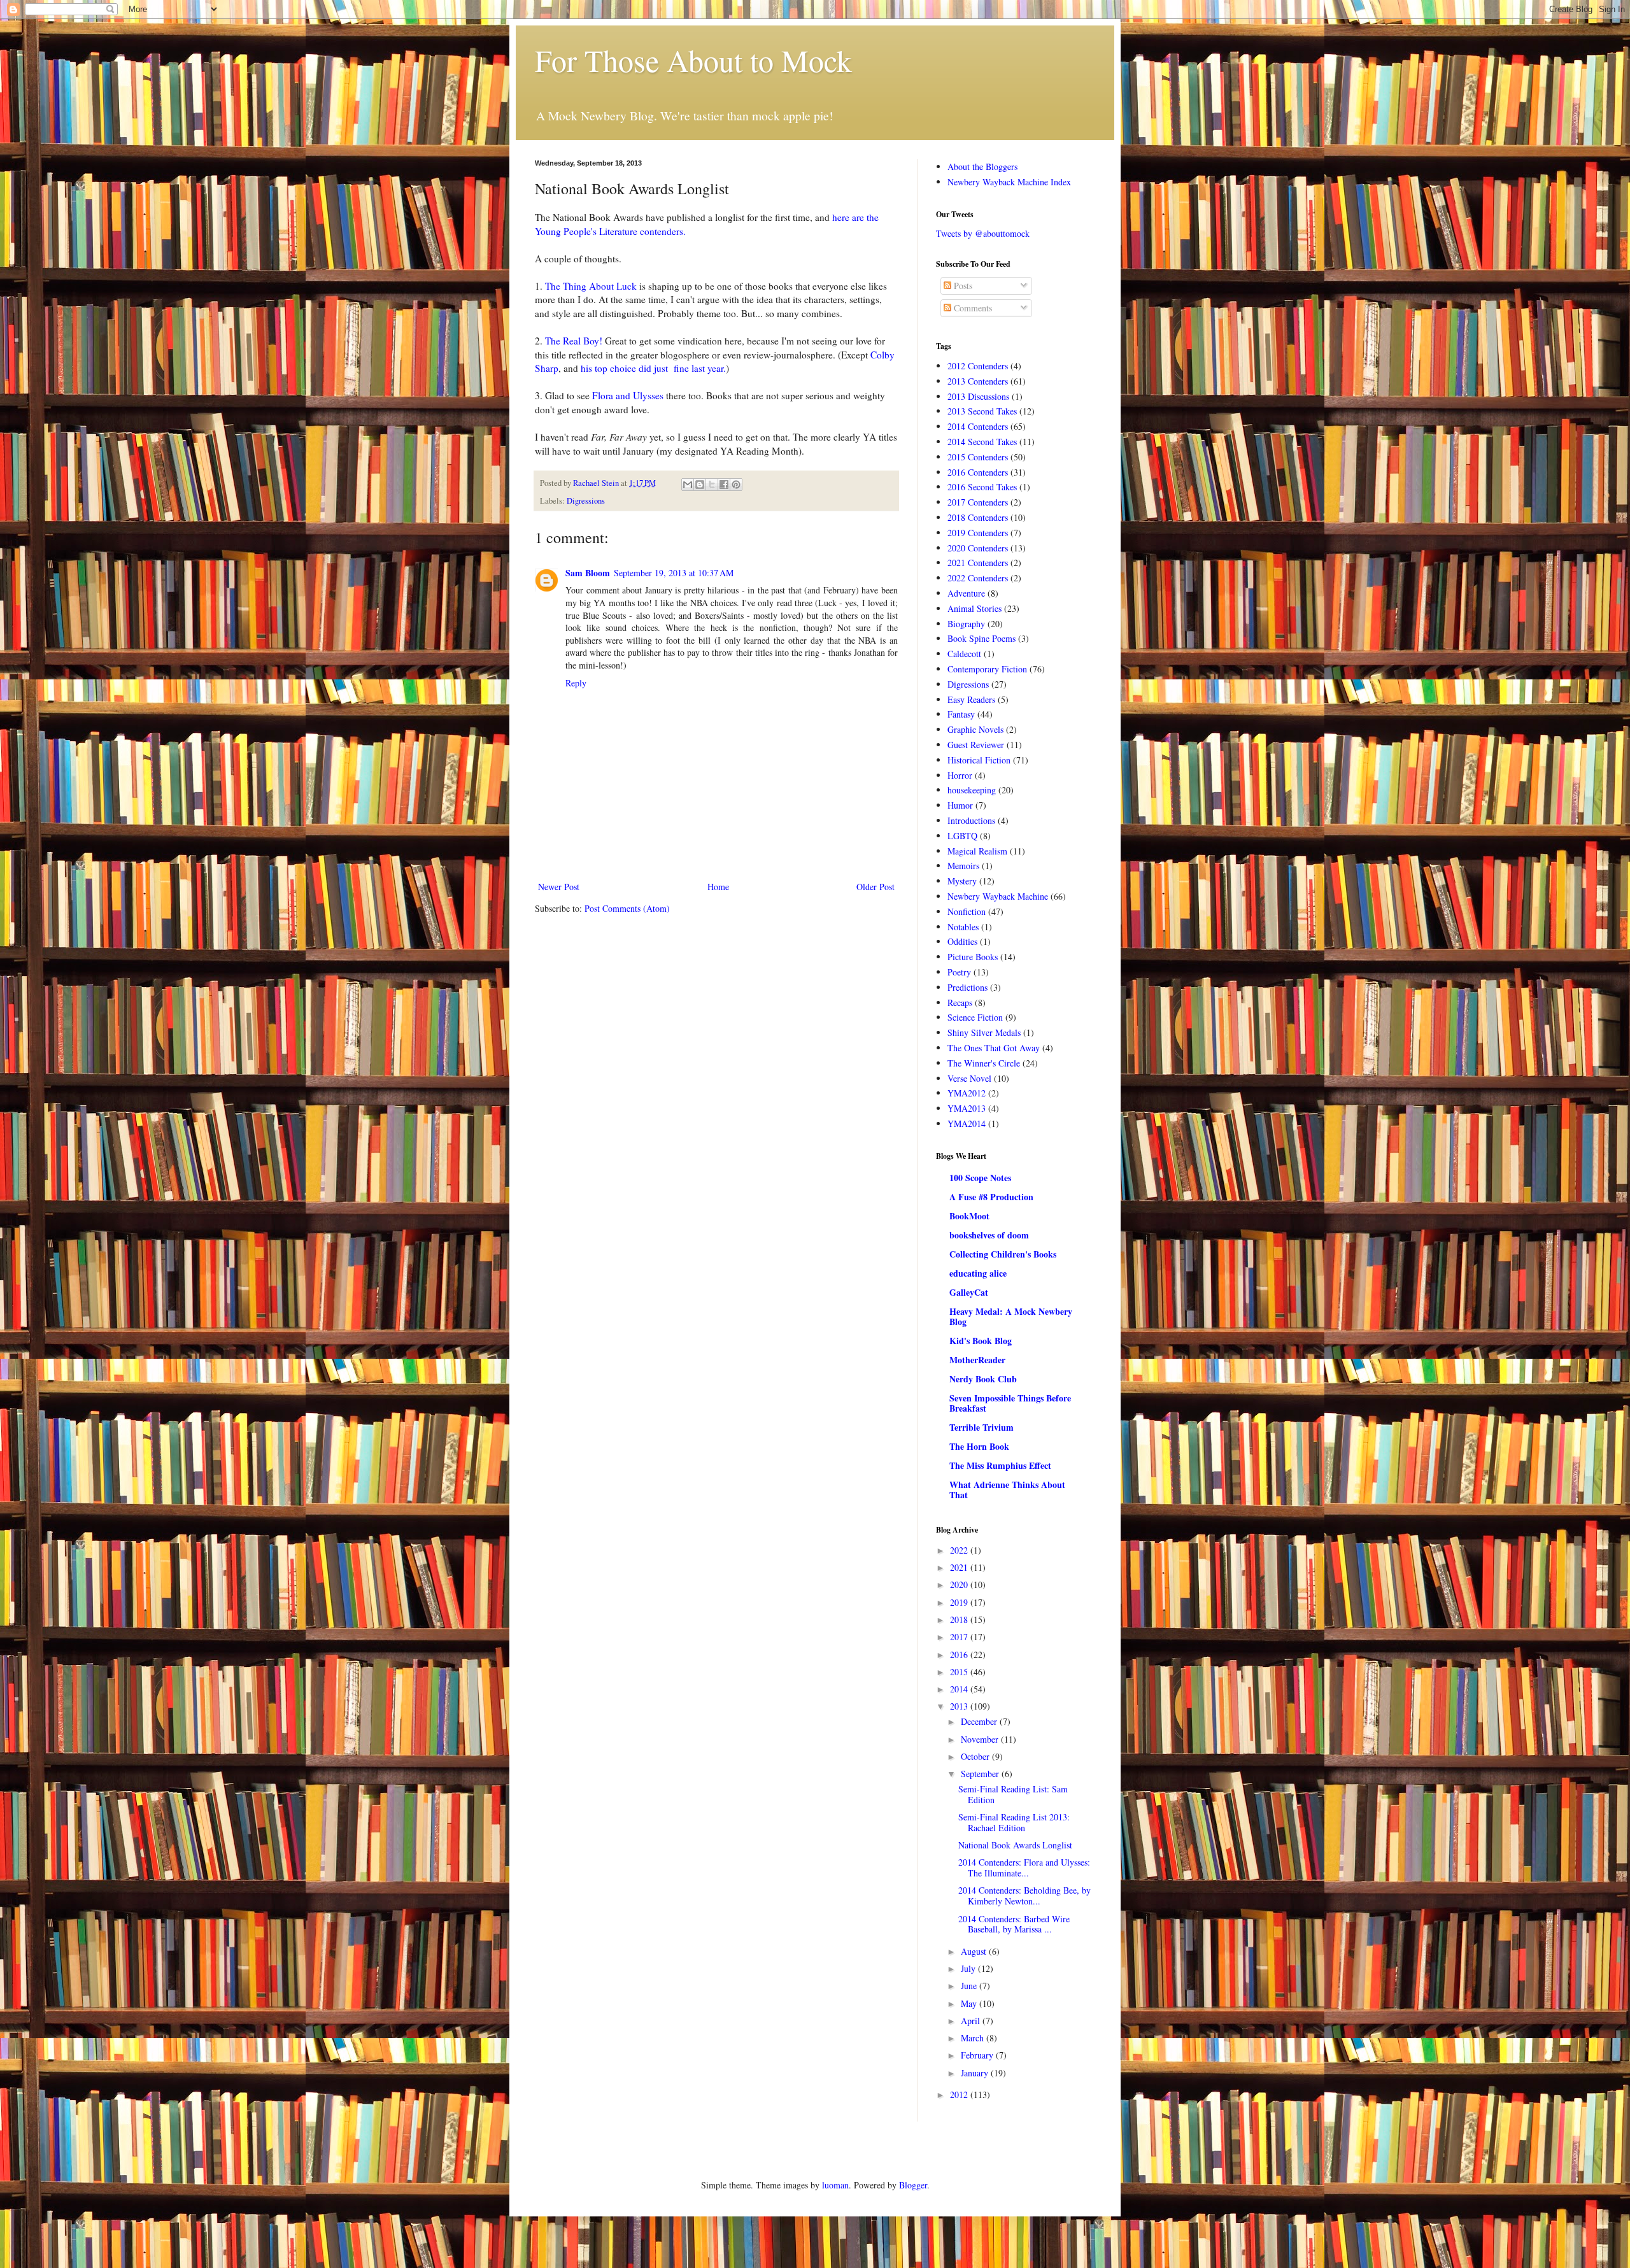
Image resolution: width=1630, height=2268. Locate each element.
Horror (960, 775)
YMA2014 (967, 1123)
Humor (960, 805)
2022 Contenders (978, 578)
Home (718, 887)
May (970, 2003)
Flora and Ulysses (628, 395)
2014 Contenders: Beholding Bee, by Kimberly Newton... (1024, 1896)
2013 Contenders (978, 381)
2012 (960, 2094)
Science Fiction (975, 1017)
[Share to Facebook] (724, 485)
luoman (835, 2185)
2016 (960, 1655)
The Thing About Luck (591, 286)
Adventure (966, 593)
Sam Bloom (588, 573)
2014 (960, 1689)
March (974, 2038)
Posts (962, 286)
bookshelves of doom (989, 1235)
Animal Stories (974, 608)
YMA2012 (967, 1093)
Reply (576, 683)
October (976, 1756)
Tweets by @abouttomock (983, 233)
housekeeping (972, 790)
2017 (960, 1637)
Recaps (960, 1003)
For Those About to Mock (693, 60)
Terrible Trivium (982, 1427)
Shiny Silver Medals (984, 1032)
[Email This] (688, 485)
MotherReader (977, 1360)
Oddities (962, 941)
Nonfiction (967, 911)
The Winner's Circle (984, 1063)
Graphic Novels (975, 729)
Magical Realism (977, 851)
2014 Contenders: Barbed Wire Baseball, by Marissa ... (1014, 1924)
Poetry (959, 972)
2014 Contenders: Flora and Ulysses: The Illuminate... (1024, 1868)
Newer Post (559, 887)
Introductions (971, 820)
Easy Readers (971, 699)
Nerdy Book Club (983, 1379)
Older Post (875, 887)
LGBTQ (962, 836)
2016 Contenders (978, 472)
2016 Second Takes (982, 487)
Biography (966, 624)
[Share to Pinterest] (736, 485)
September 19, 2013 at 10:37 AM (674, 573)
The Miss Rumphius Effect (1000, 1465)
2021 (960, 1567)
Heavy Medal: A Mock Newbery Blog (1011, 1316)
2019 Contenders (978, 533)
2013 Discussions (978, 396)
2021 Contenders (978, 563)
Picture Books (973, 957)
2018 (960, 1619)
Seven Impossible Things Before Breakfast (1010, 1403)
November (981, 1739)
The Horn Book (979, 1446)
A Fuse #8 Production (991, 1197)
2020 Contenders (978, 548)
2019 (960, 1602)
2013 (960, 1706)
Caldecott (964, 654)
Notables (963, 927)
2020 (960, 1584)
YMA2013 (967, 1108)
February (978, 2055)
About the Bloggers (982, 167)
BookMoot (969, 1216)
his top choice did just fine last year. (653, 368)
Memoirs (963, 866)
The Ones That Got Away (994, 1048)
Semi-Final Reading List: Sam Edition (1013, 1794)
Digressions (586, 501)
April (972, 2021)
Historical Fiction (979, 760)
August (975, 1951)
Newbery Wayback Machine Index (1009, 182)
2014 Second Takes (982, 442)
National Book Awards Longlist (1015, 1845)
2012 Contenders (978, 366)
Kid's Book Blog (981, 1341)
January (976, 2073)
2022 (960, 1550)
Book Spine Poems (982, 638)
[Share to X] (712, 485)
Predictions (967, 987)
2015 (960, 1672)
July (969, 1968)
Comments (972, 308)
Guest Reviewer (976, 745)
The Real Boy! (574, 341)
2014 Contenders (978, 426)
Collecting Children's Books (1003, 1254)
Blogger (913, 2185)
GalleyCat (969, 1292)
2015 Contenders (978, 457)
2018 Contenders (978, 517)
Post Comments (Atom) (627, 908)
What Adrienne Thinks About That (1007, 1490)
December (980, 1721)
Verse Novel (969, 1078)
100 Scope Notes (980, 1178)
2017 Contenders (978, 502)
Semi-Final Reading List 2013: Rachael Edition (1014, 1822)
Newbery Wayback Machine (998, 896)
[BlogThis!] (700, 485)
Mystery (962, 881)
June (970, 1986)
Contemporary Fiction (987, 669)
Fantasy (961, 714)
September (981, 1774)
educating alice (978, 1273)
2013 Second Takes (982, 411)
